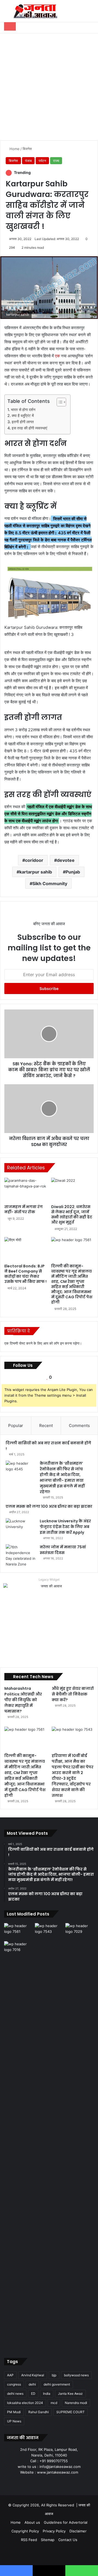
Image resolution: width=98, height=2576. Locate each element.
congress (14, 2384)
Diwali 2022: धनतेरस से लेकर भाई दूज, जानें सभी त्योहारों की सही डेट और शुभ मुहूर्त (72, 1214)
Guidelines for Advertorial (66, 2522)
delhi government (57, 2384)
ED (33, 2394)
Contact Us (68, 2540)
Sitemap (48, 2540)
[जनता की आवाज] (35, 11)
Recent (46, 1425)
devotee (66, 860)
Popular (16, 1425)
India (47, 2394)
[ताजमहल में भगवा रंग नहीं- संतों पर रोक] (26, 1190)
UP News (14, 2421)
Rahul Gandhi (39, 2412)
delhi (32, 2384)
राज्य (56, 161)
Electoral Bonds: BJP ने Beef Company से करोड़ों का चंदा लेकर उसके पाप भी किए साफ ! (25, 1274)
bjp (54, 2375)
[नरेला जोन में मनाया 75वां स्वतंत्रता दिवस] (21, 1556)
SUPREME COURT (71, 2412)
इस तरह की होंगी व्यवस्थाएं (29, 428)
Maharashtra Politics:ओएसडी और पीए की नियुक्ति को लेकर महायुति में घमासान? (23, 1700)
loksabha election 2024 (25, 2403)
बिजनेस (27, 149)
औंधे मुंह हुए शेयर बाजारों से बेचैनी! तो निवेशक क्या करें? (73, 1694)
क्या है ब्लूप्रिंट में (23, 415)
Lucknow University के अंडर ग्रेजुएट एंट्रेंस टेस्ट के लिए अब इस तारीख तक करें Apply (65, 1527)
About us (32, 2522)
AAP (10, 2375)
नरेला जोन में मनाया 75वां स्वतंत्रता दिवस (63, 1550)
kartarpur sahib (36, 872)
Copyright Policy (25, 2531)
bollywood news (76, 2375)
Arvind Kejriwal (33, 2375)
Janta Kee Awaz (70, 2394)
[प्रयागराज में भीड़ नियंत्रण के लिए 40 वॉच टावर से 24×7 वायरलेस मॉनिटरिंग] (18, 2144)
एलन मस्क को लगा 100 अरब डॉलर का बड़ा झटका (49, 1506)
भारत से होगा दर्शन (23, 410)
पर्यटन (42, 161)
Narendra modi (76, 2403)
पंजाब (28, 161)
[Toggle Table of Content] (59, 402)
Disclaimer (78, 2531)
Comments (79, 1425)
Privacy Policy (54, 2531)
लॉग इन (59, 1343)
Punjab (73, 872)
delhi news (15, 2394)
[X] (42, 2483)
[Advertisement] (49, 85)
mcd (54, 2403)
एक (57, 356)
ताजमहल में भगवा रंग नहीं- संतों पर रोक (24, 1209)
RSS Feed (29, 2540)
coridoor (34, 860)
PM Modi (14, 2412)
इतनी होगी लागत (23, 422)
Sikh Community (50, 884)
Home (14, 149)
